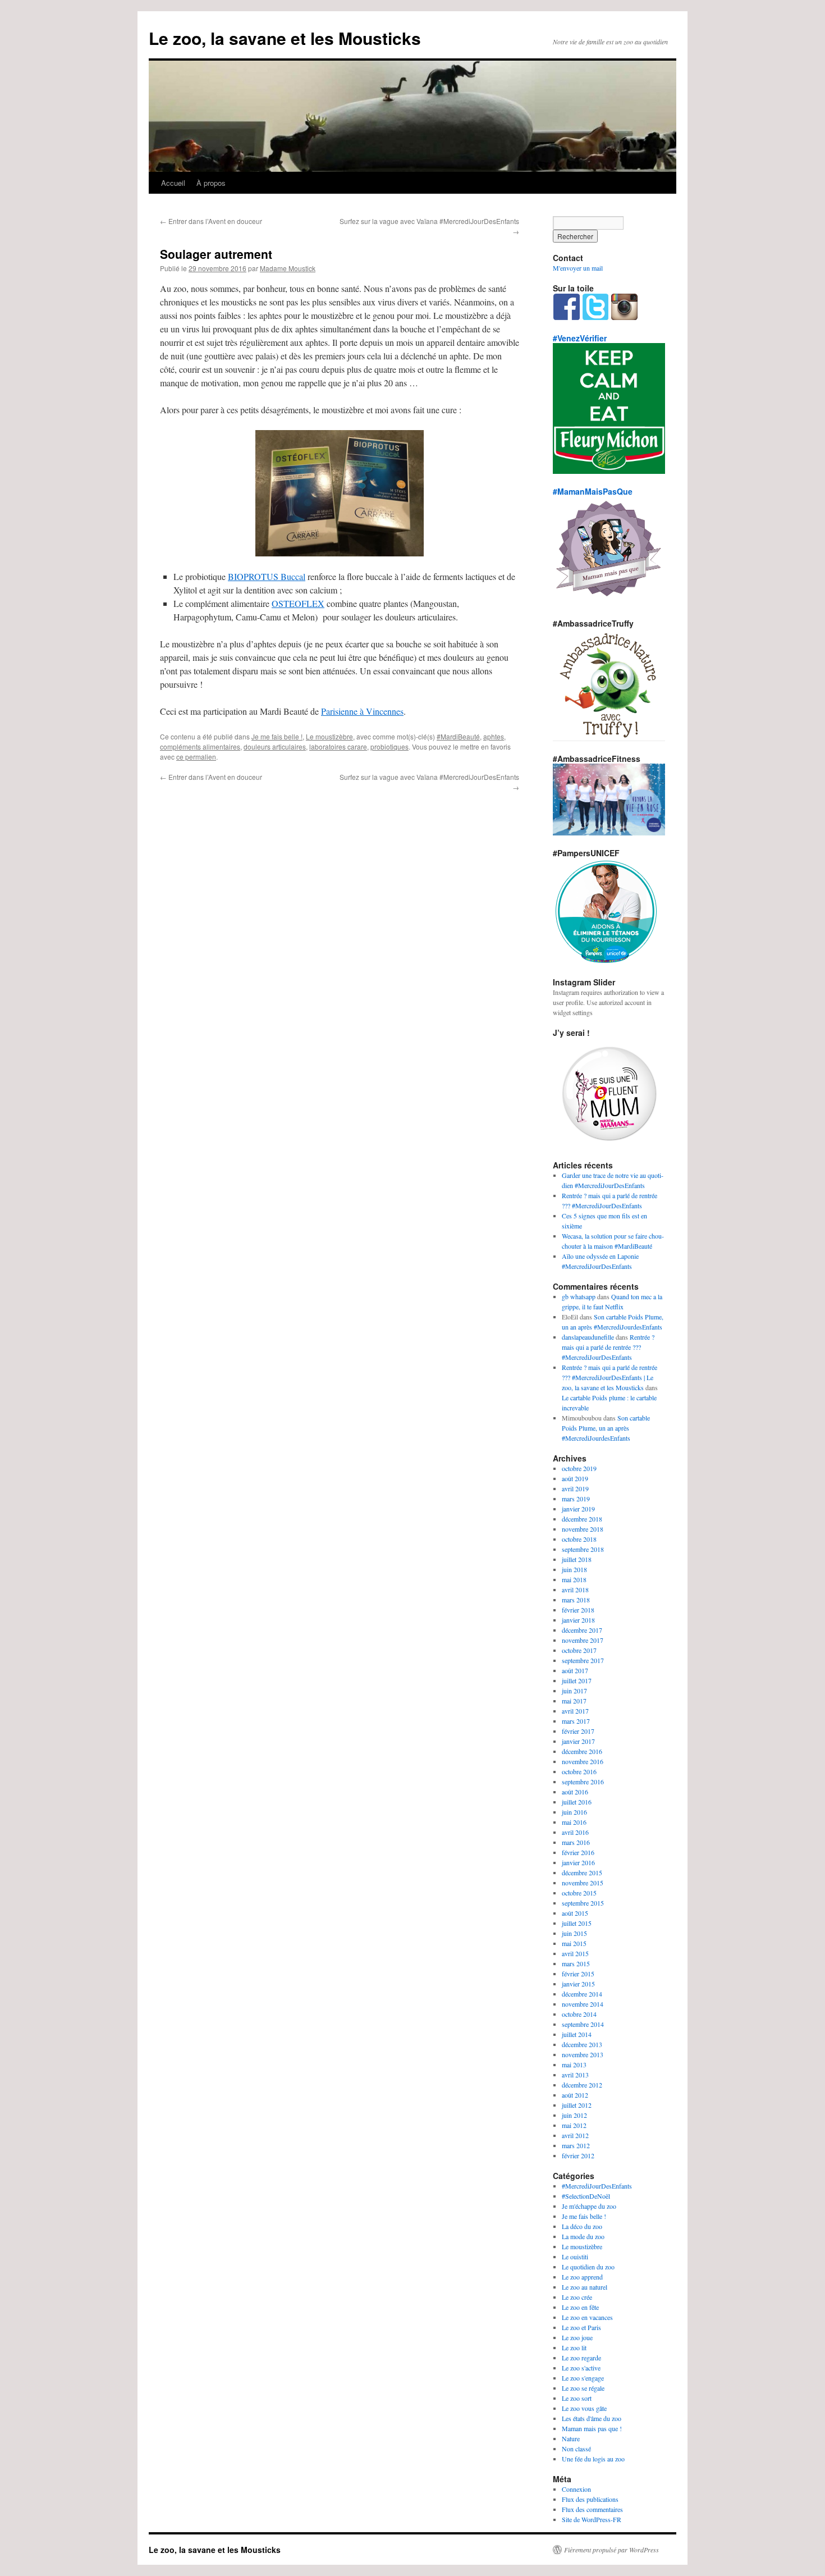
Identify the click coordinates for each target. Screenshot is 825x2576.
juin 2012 (574, 2115)
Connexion (576, 2489)
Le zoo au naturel (585, 2287)
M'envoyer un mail (578, 268)
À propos (211, 183)
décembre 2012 (582, 2085)
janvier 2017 (578, 1741)
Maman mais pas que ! (592, 2428)
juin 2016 (574, 1812)
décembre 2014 (582, 1994)
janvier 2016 (578, 1862)
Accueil (173, 183)
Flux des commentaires (592, 2509)
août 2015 (575, 1913)
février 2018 (578, 1610)
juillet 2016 (577, 1802)
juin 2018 (574, 1569)
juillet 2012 (577, 2105)
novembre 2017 (583, 1640)
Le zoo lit (574, 2347)
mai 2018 (574, 1579)
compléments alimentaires (200, 746)
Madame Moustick (288, 268)
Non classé (576, 2449)
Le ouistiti (575, 2257)
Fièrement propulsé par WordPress (611, 2550)
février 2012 (578, 2155)
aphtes (494, 736)
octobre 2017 (579, 1650)
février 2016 (578, 1852)
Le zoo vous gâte (584, 2408)
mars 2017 (576, 1721)
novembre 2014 (583, 2004)
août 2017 (575, 1670)
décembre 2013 (582, 2044)
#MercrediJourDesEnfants (597, 2186)
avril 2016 (575, 1832)
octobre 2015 (579, 1893)
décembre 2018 (582, 1519)
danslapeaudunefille (588, 1337)
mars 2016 (576, 1842)
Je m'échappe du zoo (589, 2206)
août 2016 (575, 1792)
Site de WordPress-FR (592, 2519)
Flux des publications (590, 2499)
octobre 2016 (579, 1771)
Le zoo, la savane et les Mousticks (285, 38)
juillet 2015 (577, 1923)
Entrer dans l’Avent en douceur (211, 221)
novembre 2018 (583, 1529)
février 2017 (578, 1731)
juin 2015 (574, 1933)
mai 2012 (574, 2125)
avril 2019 (575, 1488)
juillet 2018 (577, 1559)
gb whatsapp (579, 1296)
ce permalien (196, 757)
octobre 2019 (579, 1468)
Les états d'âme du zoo (592, 2418)
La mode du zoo (583, 2236)
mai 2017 (574, 1701)
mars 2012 (576, 2145)
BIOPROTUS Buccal (267, 576)
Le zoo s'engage (583, 2378)
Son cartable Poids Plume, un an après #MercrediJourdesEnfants (606, 1428)
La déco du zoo (582, 2226)
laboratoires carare (338, 746)
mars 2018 (576, 1600)
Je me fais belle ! (277, 736)
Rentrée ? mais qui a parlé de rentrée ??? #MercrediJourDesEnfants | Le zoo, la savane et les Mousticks (609, 1377)
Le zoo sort (577, 2398)
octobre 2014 (579, 2014)
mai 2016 (574, 1822)
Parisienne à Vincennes (362, 711)
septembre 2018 (583, 1549)
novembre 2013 (583, 2054)
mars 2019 (576, 1499)
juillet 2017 (577, 1680)
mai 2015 (574, 1943)
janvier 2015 (578, 1984)
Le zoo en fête (580, 2307)
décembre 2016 (582, 1751)
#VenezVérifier (580, 338)
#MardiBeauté (458, 736)
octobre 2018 (579, 1539)
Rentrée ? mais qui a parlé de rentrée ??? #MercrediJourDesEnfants (608, 1347)
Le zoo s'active (581, 2368)
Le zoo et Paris (581, 2327)
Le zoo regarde (581, 2358)
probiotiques (389, 746)
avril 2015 (575, 1953)
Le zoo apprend (582, 2277)
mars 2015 (576, 1963)
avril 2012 (575, 2135)
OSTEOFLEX (298, 603)
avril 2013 (575, 2075)
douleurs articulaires (275, 746)
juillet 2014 (577, 2034)
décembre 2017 (582, 1630)
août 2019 (575, 1478)
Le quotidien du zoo (588, 2267)
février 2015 (578, 1974)
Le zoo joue (577, 2337)
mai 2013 (574, 2065)
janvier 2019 (578, 1509)
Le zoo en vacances (587, 2317)
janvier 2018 (578, 1620)
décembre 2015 (582, 1872)
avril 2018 (575, 1590)
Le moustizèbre (329, 736)
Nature (571, 2438)
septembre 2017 (583, 1660)
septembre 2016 (583, 1782)
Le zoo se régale (583, 2388)
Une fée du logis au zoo (593, 2459)
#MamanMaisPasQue (593, 491)
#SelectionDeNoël (586, 2196)
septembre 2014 (583, 2024)
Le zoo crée (577, 2297)
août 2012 (575, 2095)
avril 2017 (575, 1711)
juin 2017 (574, 1691)
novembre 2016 (583, 1761)
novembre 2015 (583, 1883)
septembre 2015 (583, 1903)
